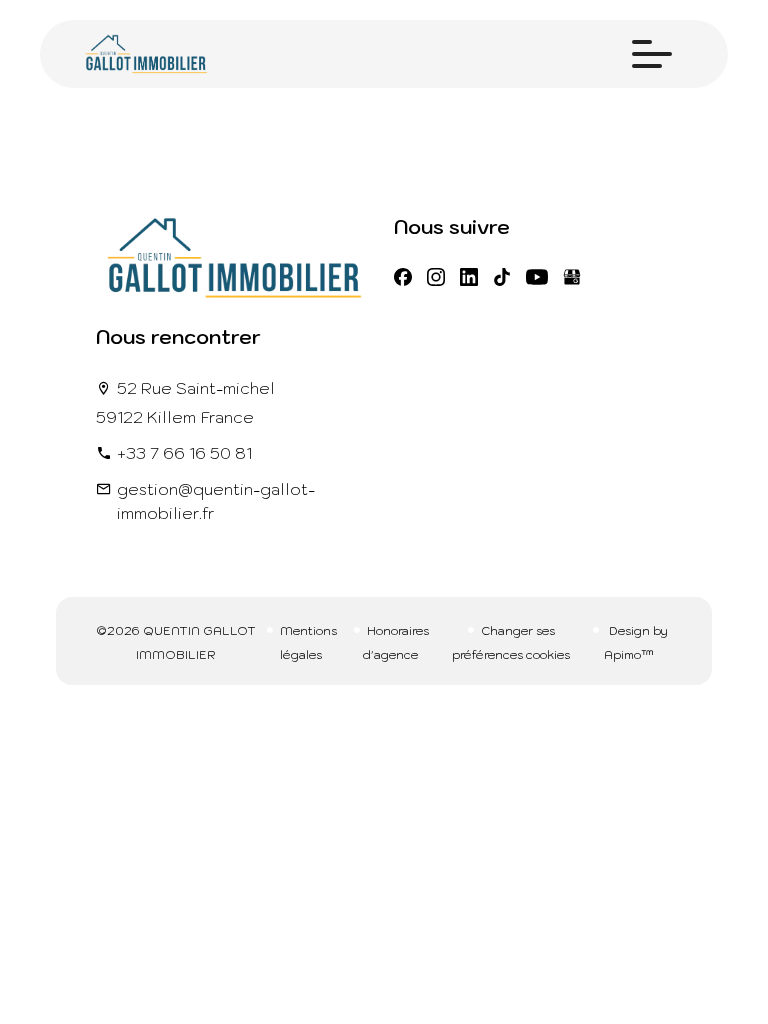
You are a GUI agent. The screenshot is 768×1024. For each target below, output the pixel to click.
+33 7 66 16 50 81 (184, 453)
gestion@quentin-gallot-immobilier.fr (216, 501)
